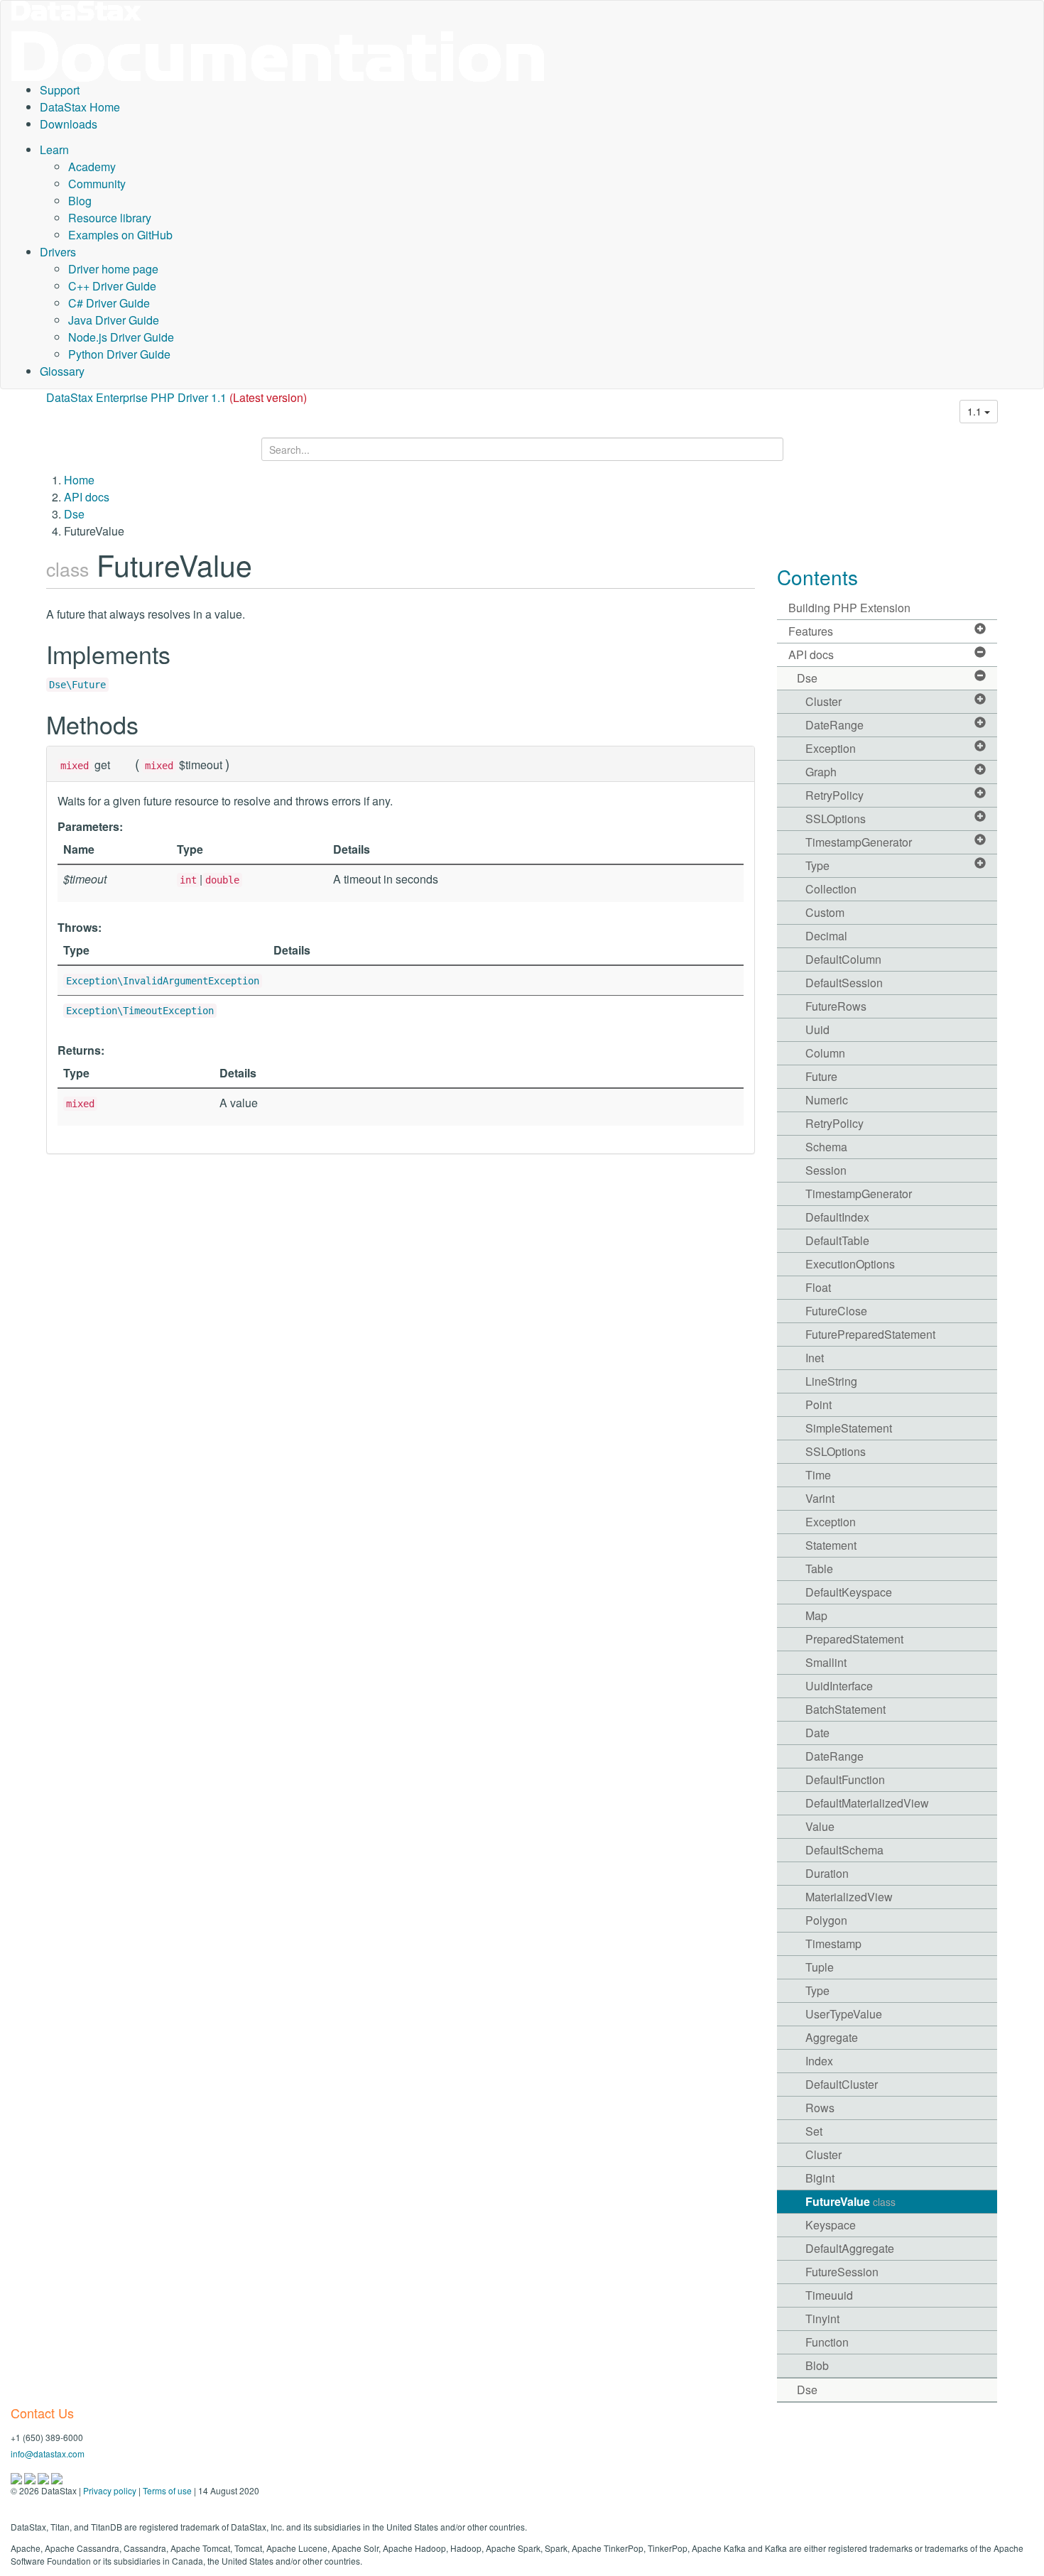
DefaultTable (837, 1240)
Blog (80, 201)
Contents (817, 577)
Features (811, 631)
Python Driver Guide (119, 354)
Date (817, 1733)
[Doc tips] (31, 2477)
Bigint (820, 2178)
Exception (831, 748)
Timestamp (833, 1944)
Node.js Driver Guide (121, 337)
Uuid (817, 1029)
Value (820, 1826)
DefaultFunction (845, 1779)
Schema (826, 1147)
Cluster (823, 701)
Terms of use (167, 2490)
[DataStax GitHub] (57, 2477)
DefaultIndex (837, 1217)
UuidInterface (839, 1686)
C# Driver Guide (109, 303)
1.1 (976, 411)
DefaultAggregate (850, 2248)
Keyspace (831, 2225)
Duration (827, 1873)
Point (819, 1404)
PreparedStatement (854, 1639)
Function (827, 2342)
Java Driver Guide (114, 320)
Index (819, 2061)
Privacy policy (110, 2490)
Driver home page (113, 269)
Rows (820, 2108)
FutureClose (836, 1311)
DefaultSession (844, 983)
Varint (820, 1498)
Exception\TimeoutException (140, 1011)
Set (814, 2131)
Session (826, 1170)
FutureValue (850, 2201)
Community (97, 184)
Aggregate (832, 2037)
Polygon (826, 1920)
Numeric (827, 1100)
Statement (831, 1545)
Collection (831, 889)
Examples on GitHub (120, 235)
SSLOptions (836, 819)
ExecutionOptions (850, 1264)
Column (825, 1053)
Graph (821, 772)
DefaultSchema (844, 1850)
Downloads (69, 124)
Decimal (826, 936)
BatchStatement (845, 1709)
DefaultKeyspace (849, 1592)
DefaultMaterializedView (867, 1803)
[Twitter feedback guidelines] (44, 2477)
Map (816, 1615)
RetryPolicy (834, 795)
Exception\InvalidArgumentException (163, 981)
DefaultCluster (842, 2084)
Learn (54, 150)
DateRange (834, 725)
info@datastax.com (48, 2453)
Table (819, 1569)
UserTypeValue (844, 2014)
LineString (831, 1381)
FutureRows (836, 1006)
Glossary (62, 371)
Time (818, 1475)
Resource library (110, 218)
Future (821, 1076)
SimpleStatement (849, 1428)
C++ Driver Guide (112, 286)
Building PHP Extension (849, 608)
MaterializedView (849, 1897)
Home (79, 480)
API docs (87, 497)
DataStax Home (80, 107)
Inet (815, 1358)
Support (60, 90)
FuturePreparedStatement (870, 1334)
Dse (74, 514)
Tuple (820, 1967)
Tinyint (822, 2319)
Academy (92, 167)
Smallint (826, 1662)
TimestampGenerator (859, 842)
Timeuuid (829, 2295)
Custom (825, 912)
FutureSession (842, 2272)
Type (817, 865)
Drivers (58, 252)
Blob (817, 2365)
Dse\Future (77, 685)
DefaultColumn (843, 959)
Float (818, 1287)
